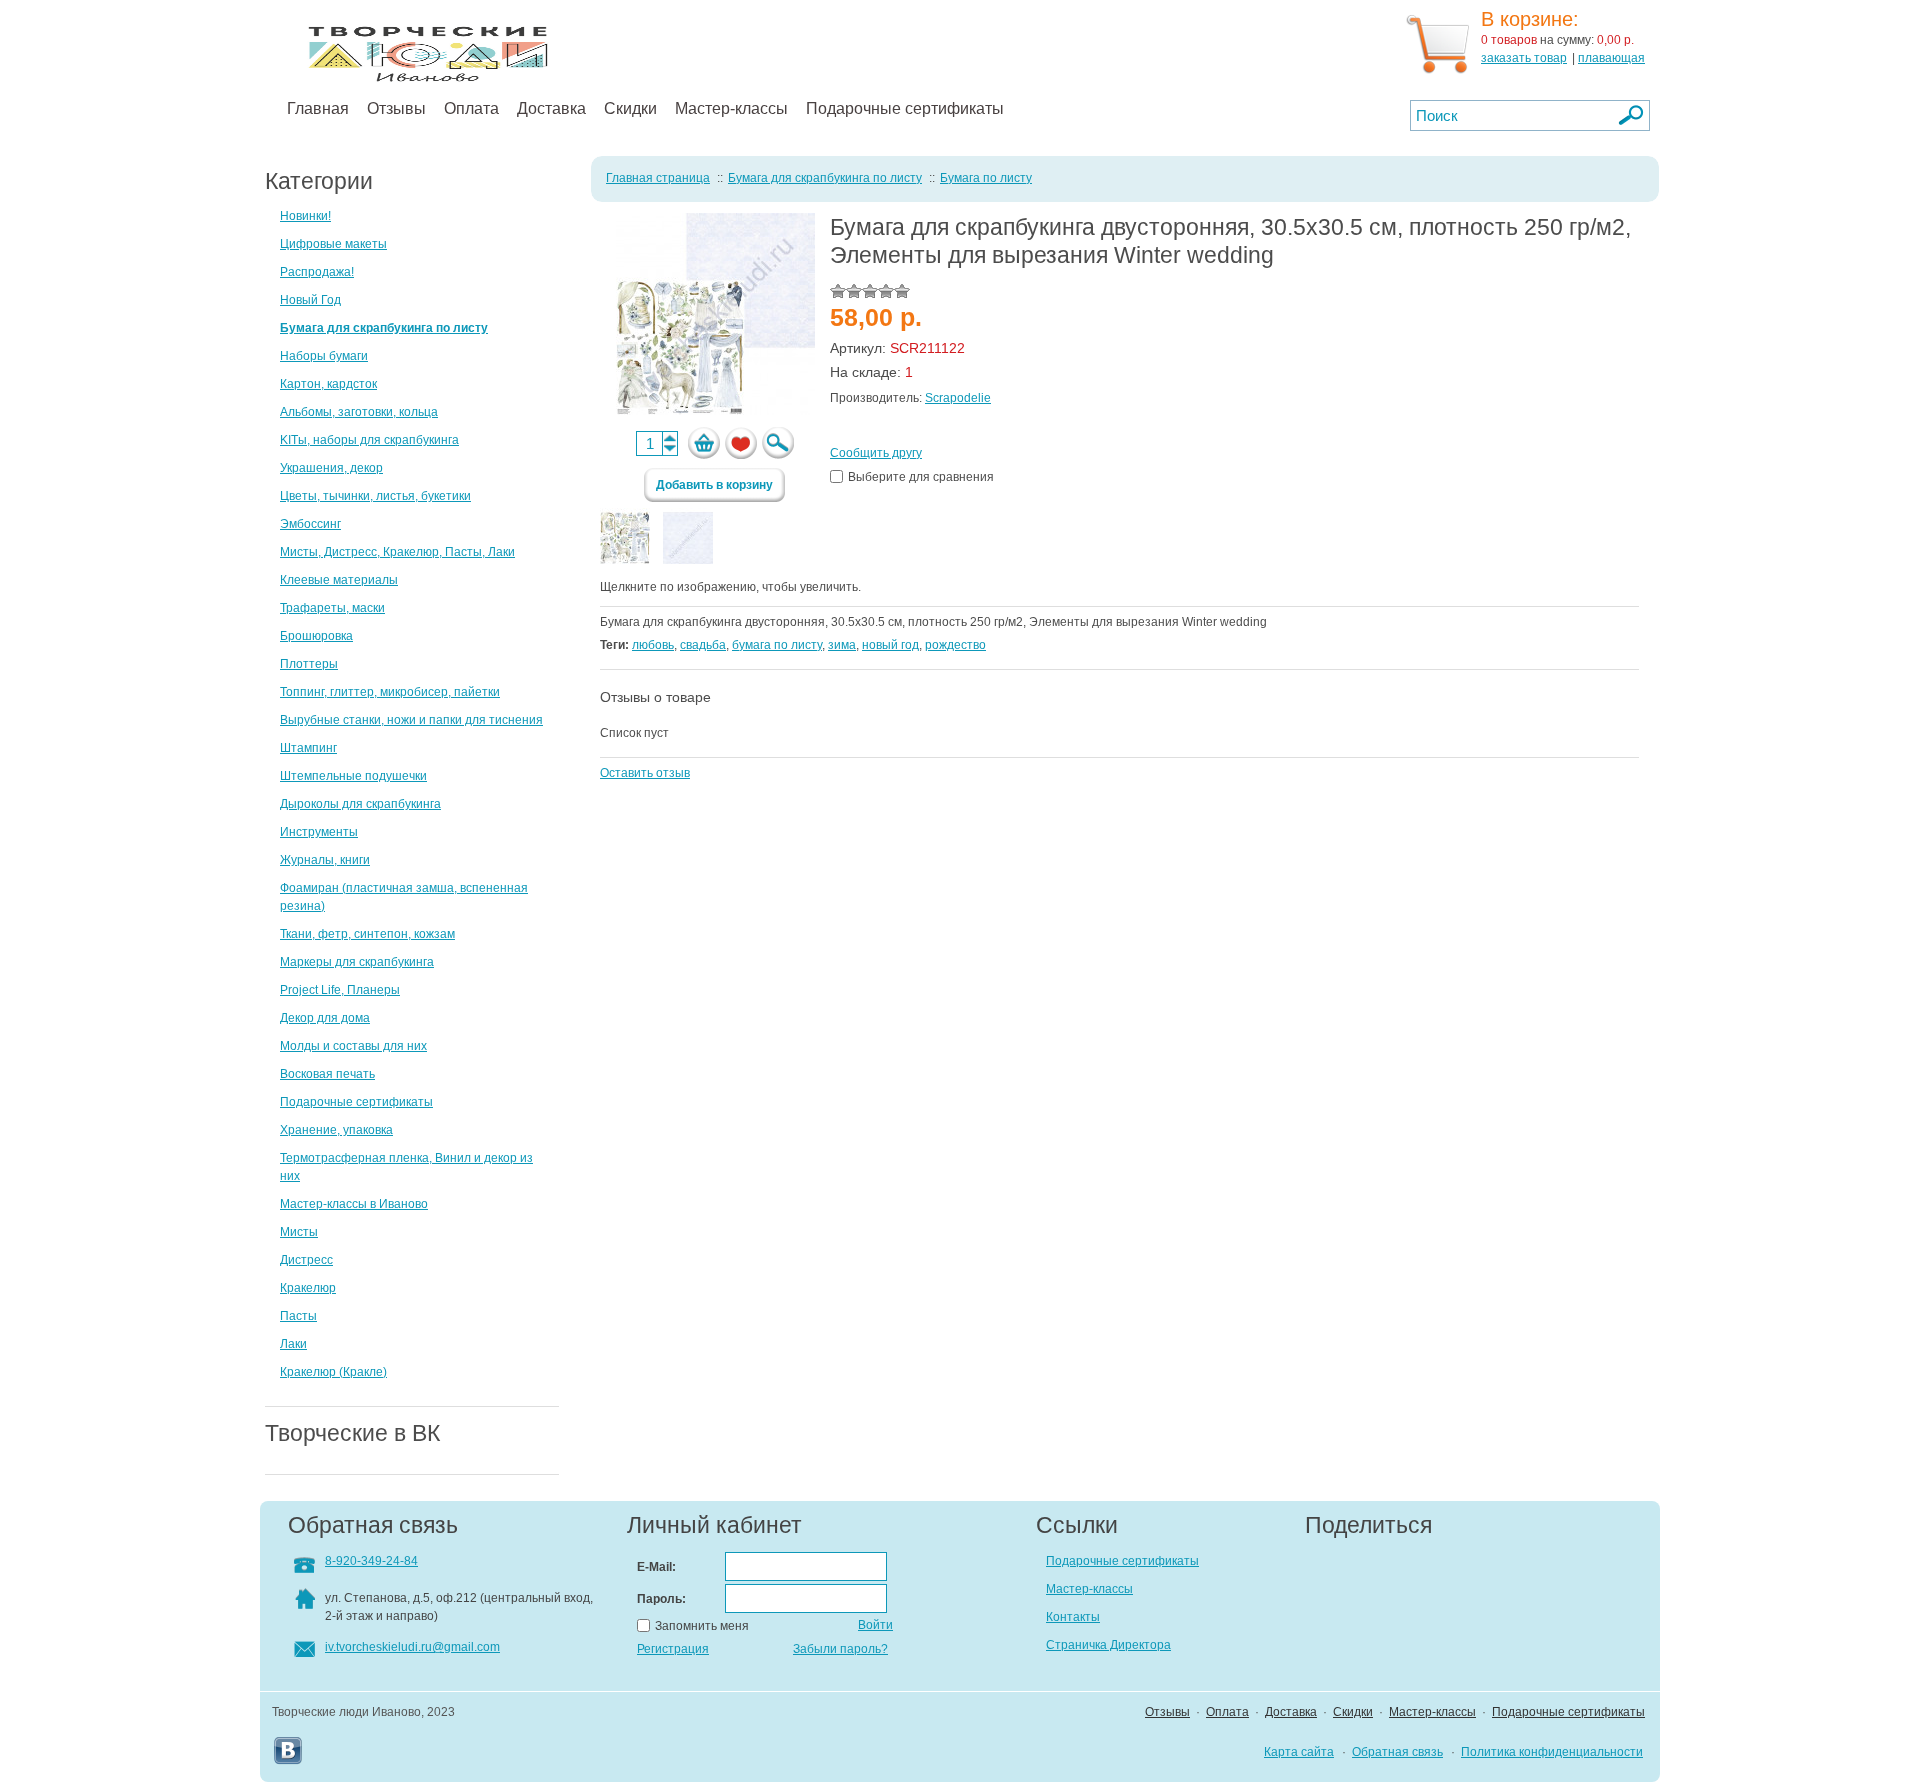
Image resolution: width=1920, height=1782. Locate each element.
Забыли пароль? (840, 1649)
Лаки (293, 1344)
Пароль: (661, 1599)
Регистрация (673, 1649)
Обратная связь (1397, 1752)
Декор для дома (325, 1018)
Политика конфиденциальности (1552, 1752)
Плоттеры (309, 664)
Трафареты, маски (332, 608)
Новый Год (310, 300)
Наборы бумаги (324, 356)
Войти (875, 1625)
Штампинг (308, 748)
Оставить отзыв (645, 773)
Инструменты (319, 832)
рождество (955, 645)
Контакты (1073, 1617)
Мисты (299, 1232)
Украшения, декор (331, 468)
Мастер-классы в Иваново (354, 1204)
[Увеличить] (778, 443)
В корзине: (1530, 19)
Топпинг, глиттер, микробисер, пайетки (390, 692)
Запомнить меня (702, 1626)
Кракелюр (308, 1288)
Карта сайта (1299, 1752)
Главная (318, 108)
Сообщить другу (876, 453)
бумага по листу (777, 645)
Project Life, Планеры (340, 990)
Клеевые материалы (339, 580)
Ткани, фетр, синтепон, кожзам (367, 934)
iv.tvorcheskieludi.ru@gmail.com (412, 1647)
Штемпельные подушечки (353, 776)
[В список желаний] (741, 443)
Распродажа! (317, 272)
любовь (653, 645)
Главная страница (658, 178)
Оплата (471, 108)
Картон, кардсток (328, 384)
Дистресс (306, 1260)
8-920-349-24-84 (371, 1561)
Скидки (630, 108)
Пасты (298, 1316)
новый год (890, 645)
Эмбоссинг (310, 524)
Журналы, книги (325, 860)
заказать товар (1524, 58)
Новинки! (305, 216)
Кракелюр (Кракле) (333, 1372)
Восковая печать (327, 1074)
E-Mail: (656, 1567)
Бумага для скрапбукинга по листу (384, 328)
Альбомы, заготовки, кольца (359, 412)
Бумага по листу (986, 178)
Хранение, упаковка (336, 1130)
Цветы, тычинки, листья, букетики (375, 496)
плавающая (1611, 58)
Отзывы (396, 108)
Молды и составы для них (353, 1046)
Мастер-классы (731, 108)
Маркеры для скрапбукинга (357, 962)
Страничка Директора (1108, 1645)
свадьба (703, 645)
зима (842, 645)
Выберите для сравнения (921, 477)
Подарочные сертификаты (905, 108)
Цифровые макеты (333, 244)
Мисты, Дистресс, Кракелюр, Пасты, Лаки (397, 552)
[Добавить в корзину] (704, 443)
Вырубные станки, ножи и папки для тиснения (411, 720)
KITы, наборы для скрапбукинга (369, 440)
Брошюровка (316, 636)
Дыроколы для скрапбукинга (360, 804)
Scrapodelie (958, 398)
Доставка (551, 108)
